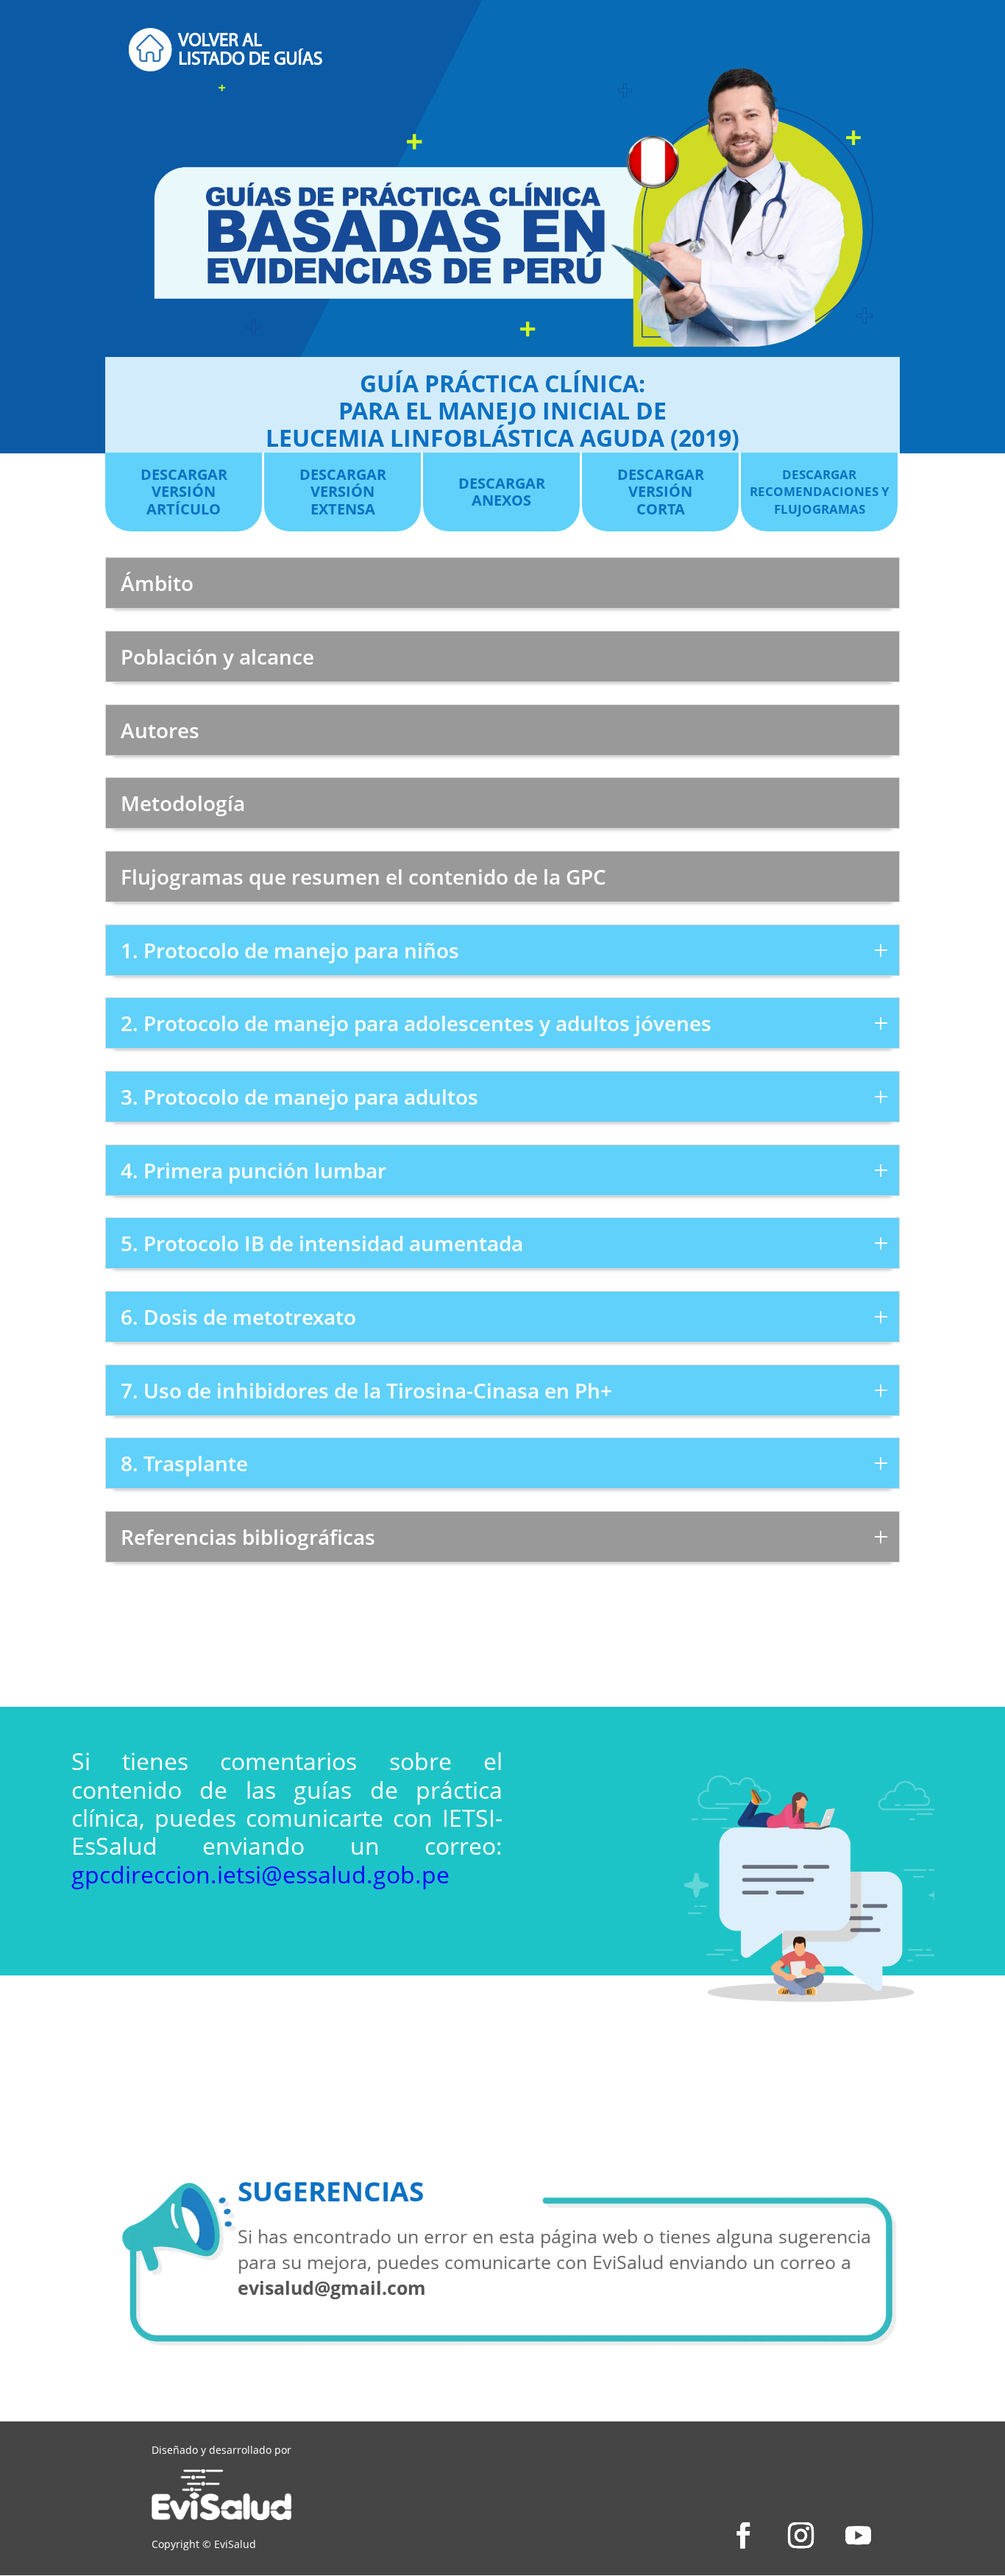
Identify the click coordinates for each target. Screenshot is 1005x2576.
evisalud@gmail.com (332, 2287)
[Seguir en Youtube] (858, 2536)
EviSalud (235, 2544)
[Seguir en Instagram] (800, 2536)
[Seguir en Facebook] (743, 2536)
